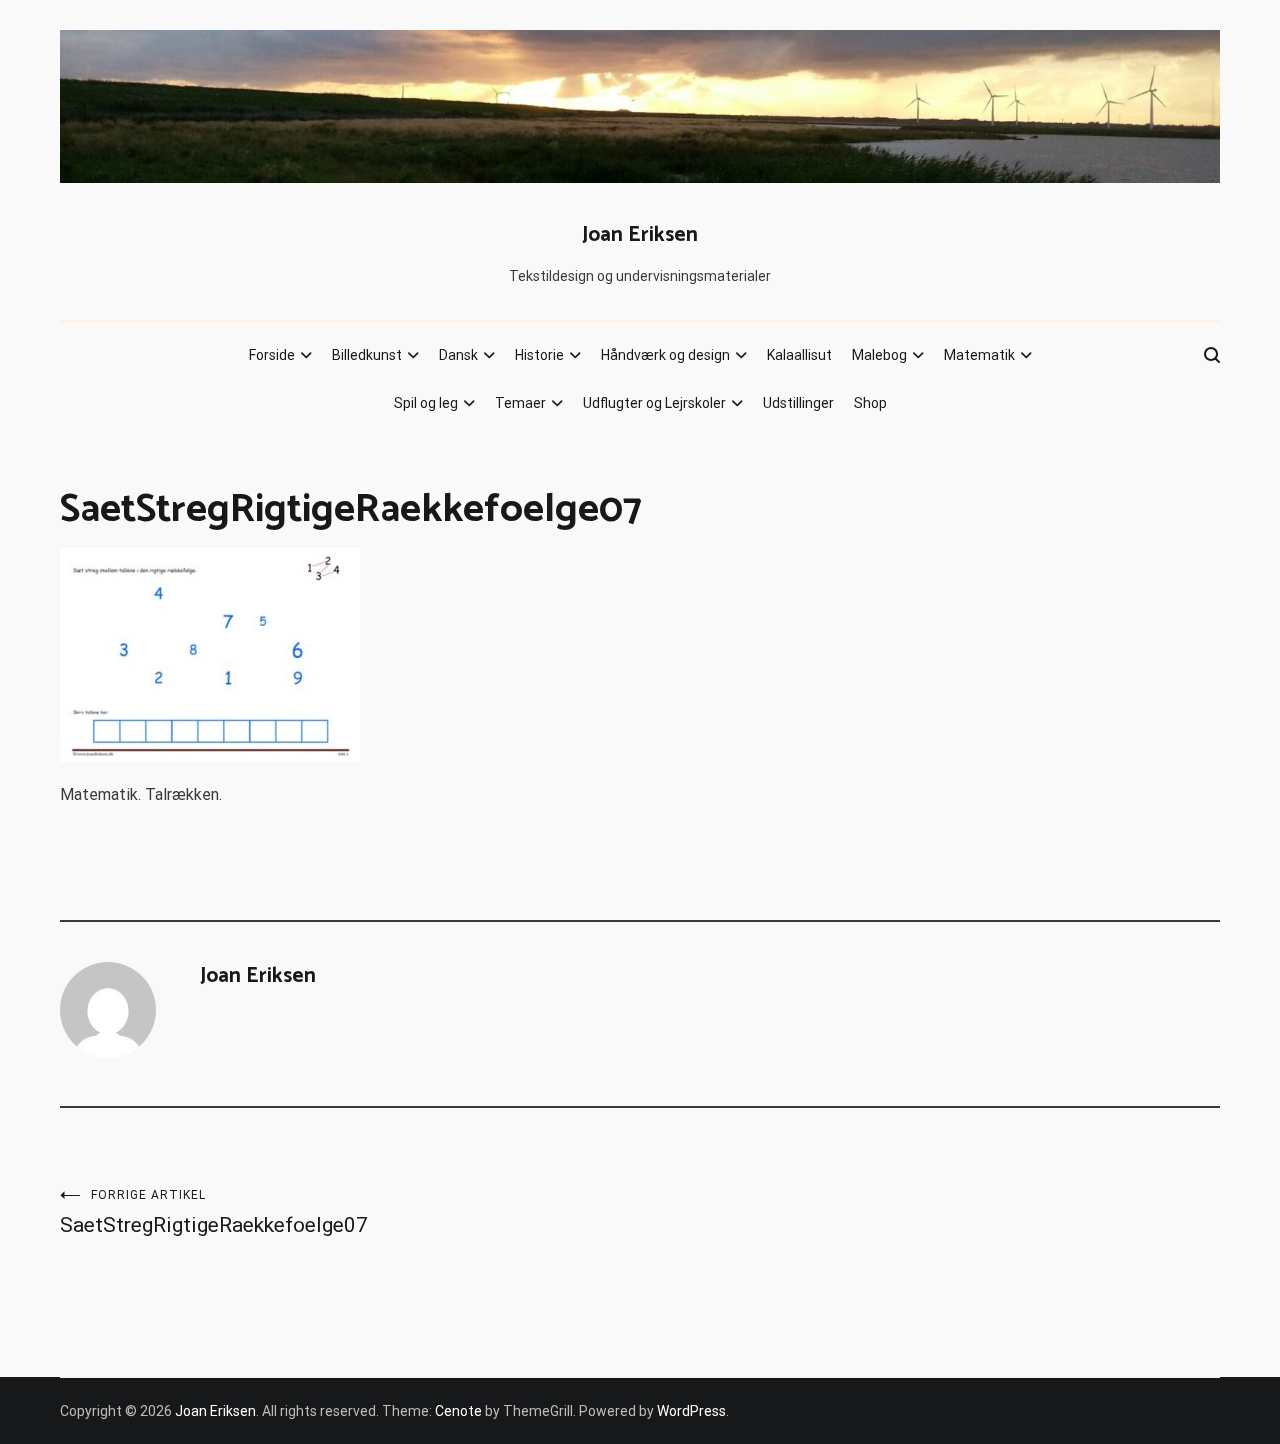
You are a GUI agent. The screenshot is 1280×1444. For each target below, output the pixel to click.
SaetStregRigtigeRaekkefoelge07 (214, 1212)
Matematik (979, 355)
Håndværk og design (665, 355)
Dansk (458, 355)
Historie (539, 355)
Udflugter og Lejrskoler (654, 403)
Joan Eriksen (640, 235)
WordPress (691, 1411)
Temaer (520, 403)
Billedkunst (367, 355)
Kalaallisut (799, 355)
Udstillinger (798, 403)
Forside (272, 355)
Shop (870, 403)
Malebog (879, 355)
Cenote (458, 1411)
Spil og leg (426, 403)
